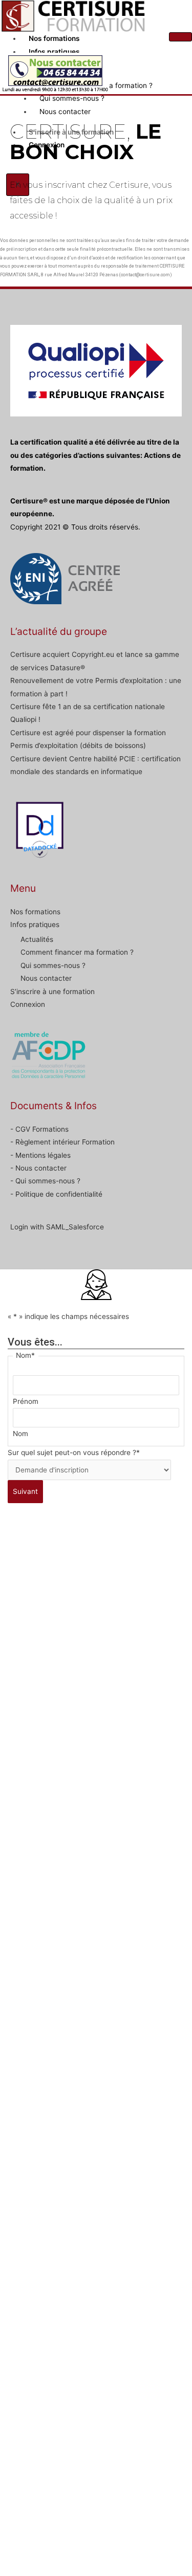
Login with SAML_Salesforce (57, 1227)
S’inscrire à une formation (52, 992)
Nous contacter (46, 978)
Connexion (28, 1004)
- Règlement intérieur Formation (62, 1142)
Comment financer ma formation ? (77, 952)
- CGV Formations (39, 1129)
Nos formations (54, 38)
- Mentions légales (40, 1155)
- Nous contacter (38, 1168)
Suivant (25, 1491)
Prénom (26, 1401)
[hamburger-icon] (180, 37)
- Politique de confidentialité (56, 1194)
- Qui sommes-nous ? (45, 1181)
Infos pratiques (54, 52)
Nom (20, 1434)
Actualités (37, 939)
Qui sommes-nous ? (53, 965)
